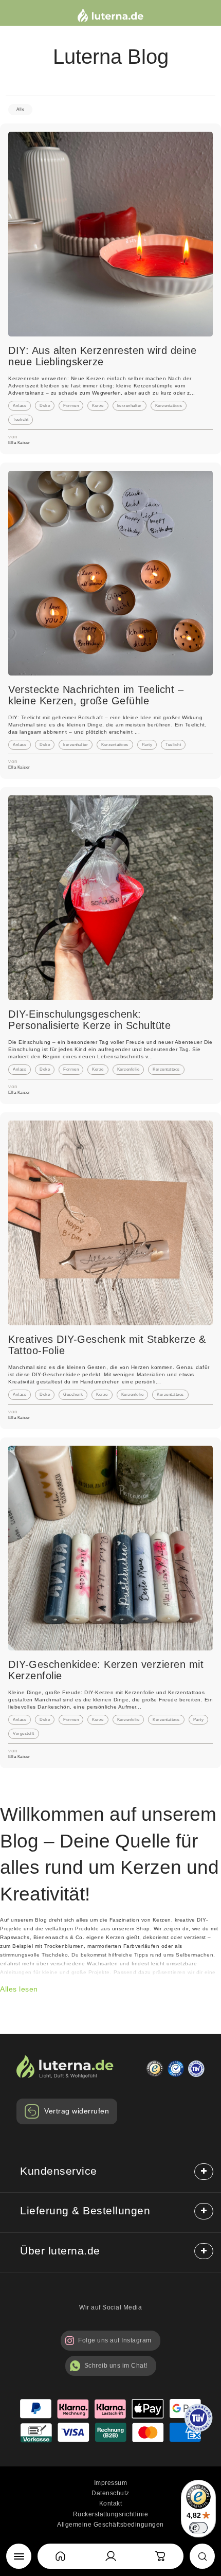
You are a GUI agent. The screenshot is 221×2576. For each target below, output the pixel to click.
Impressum (111, 2483)
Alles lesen (19, 1989)
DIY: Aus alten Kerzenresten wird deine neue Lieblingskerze (102, 356)
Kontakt (111, 2503)
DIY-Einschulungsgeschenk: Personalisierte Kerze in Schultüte (89, 1020)
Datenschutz (110, 2493)
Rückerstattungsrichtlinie (111, 2514)
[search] (202, 2556)
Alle (20, 109)
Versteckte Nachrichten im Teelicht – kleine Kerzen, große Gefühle (96, 695)
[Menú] (19, 2556)
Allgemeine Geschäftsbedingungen (110, 2525)
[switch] (198, 2528)
